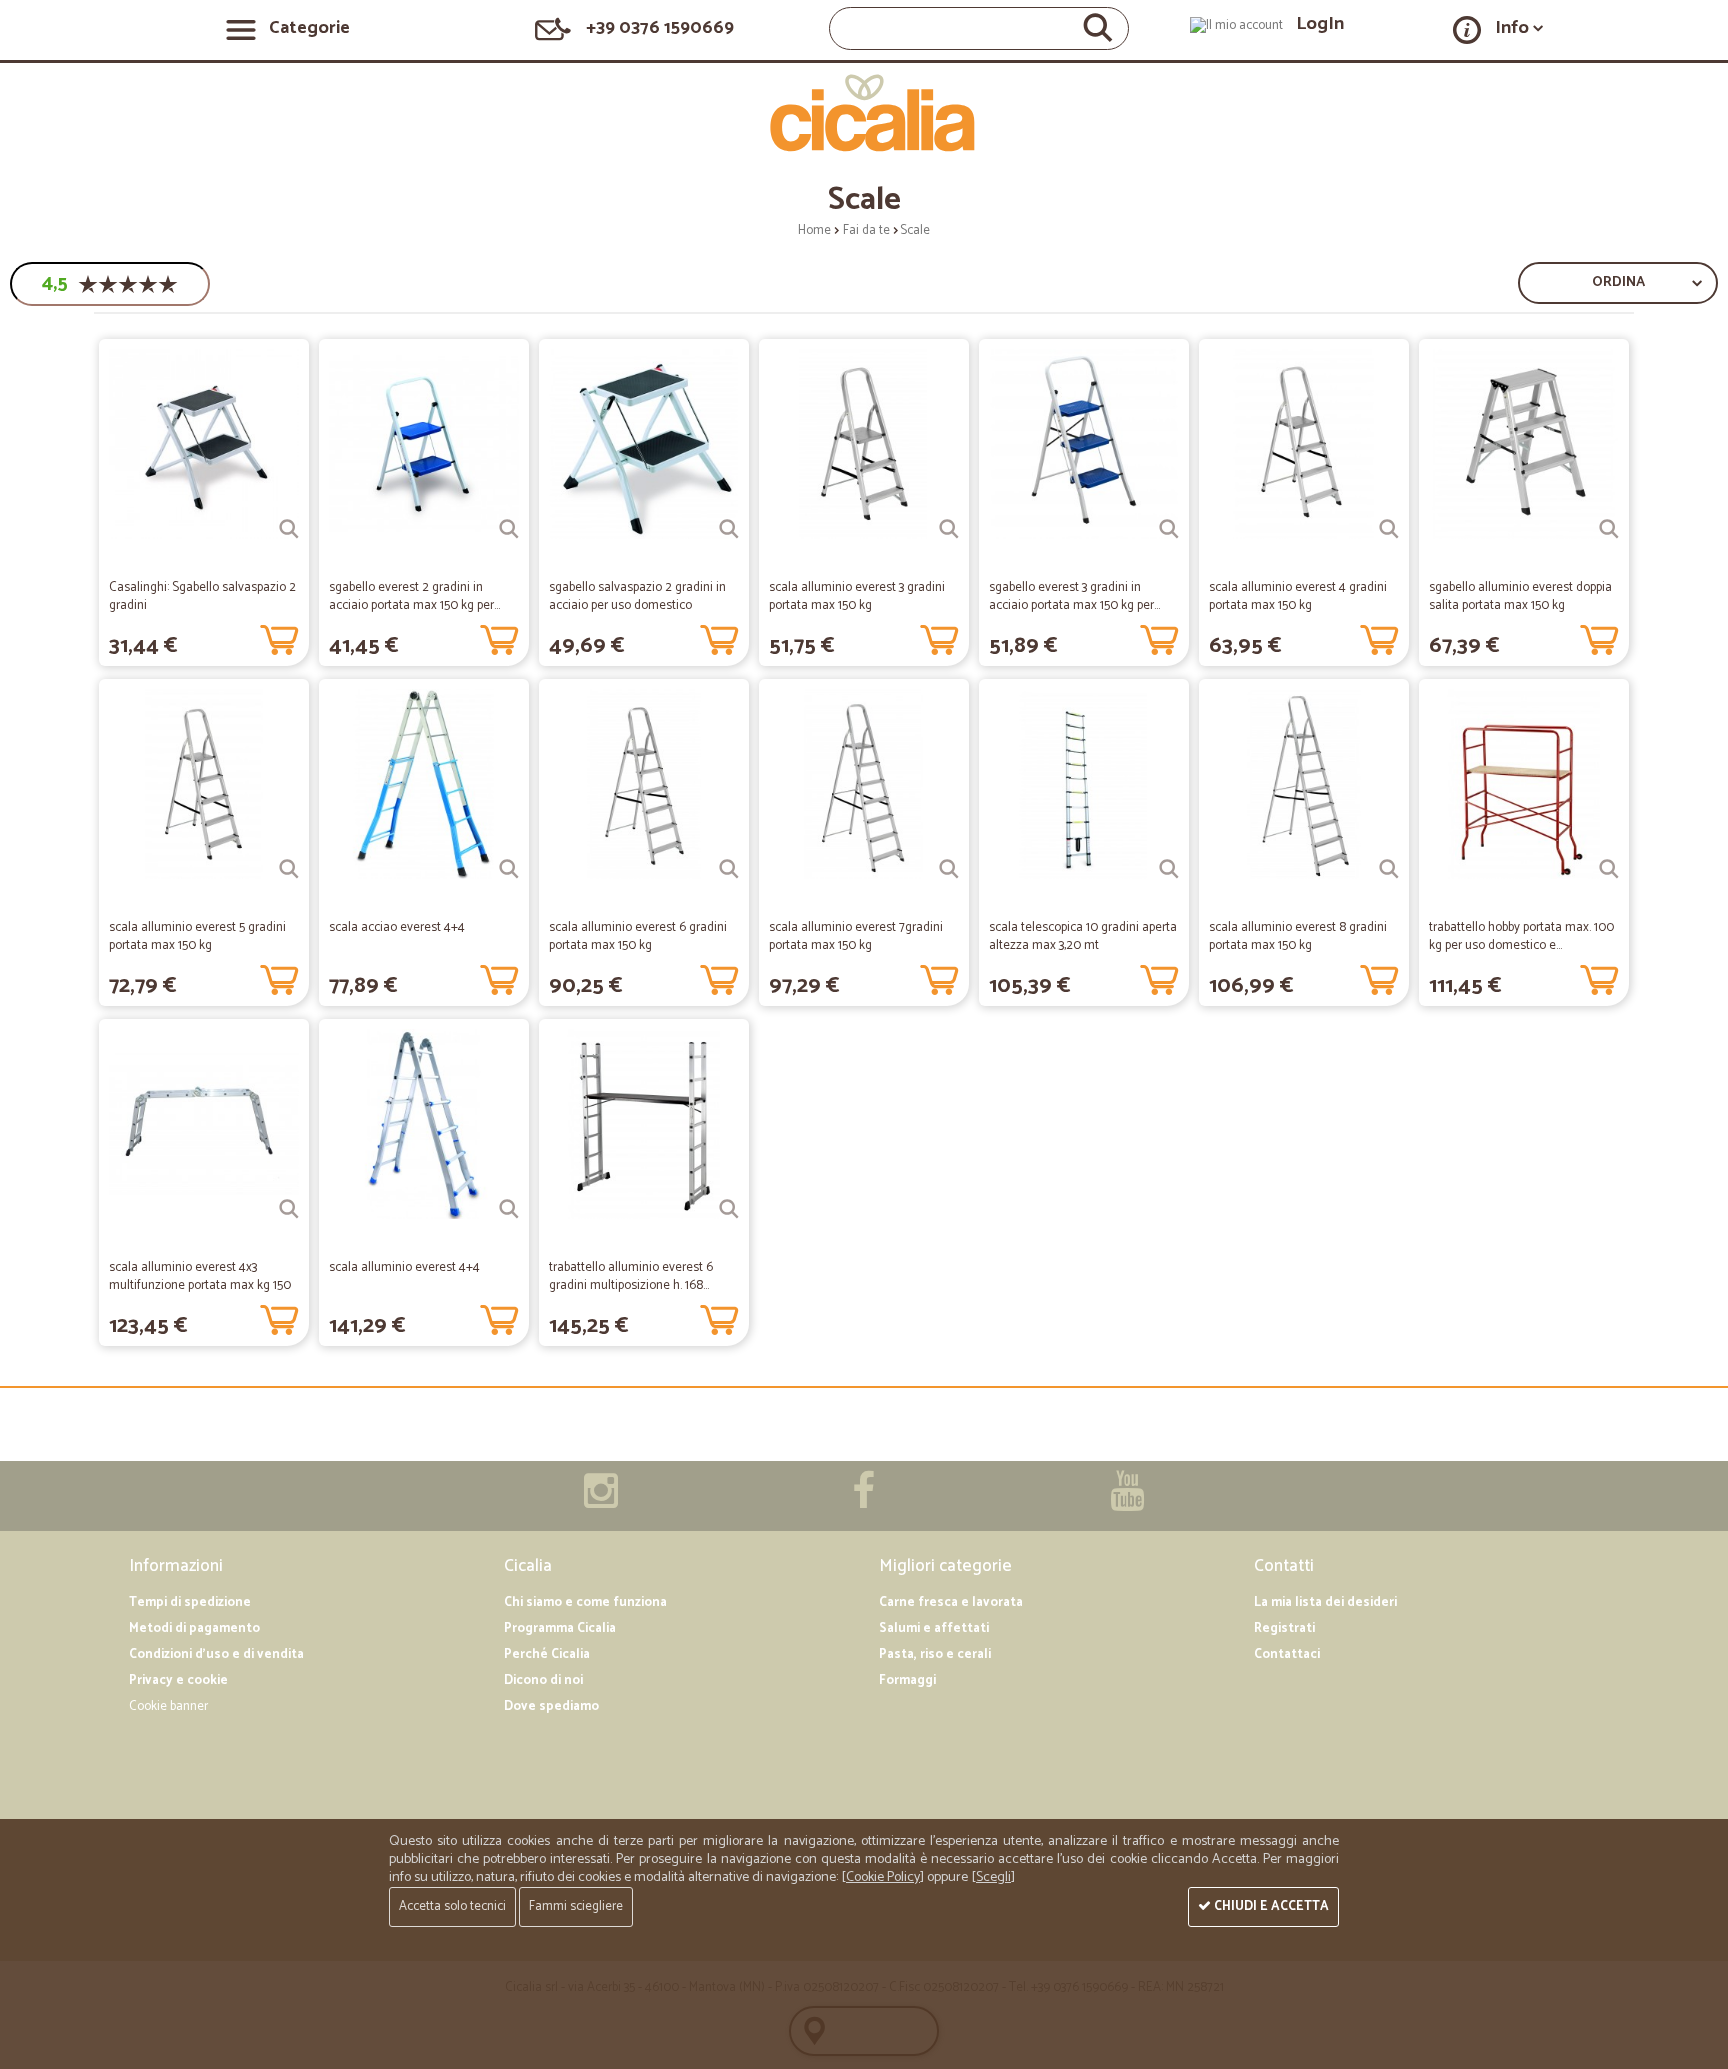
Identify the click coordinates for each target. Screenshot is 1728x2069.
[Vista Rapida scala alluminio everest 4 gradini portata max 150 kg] (1389, 529)
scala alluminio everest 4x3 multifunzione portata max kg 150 (200, 1276)
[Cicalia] (864, 113)
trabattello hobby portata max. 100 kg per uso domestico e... (1521, 936)
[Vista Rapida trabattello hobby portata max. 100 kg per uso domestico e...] (1609, 869)
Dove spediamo (551, 1706)
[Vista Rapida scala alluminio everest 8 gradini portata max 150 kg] (1389, 869)
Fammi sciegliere (576, 1906)
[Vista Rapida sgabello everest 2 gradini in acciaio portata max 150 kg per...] (509, 529)
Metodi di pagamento (194, 1628)
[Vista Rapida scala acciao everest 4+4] (509, 869)
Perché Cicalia (547, 1654)
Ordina (1618, 282)
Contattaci (1287, 1654)
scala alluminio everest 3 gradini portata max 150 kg (857, 596)
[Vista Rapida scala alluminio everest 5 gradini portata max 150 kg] (289, 869)
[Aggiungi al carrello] (279, 636)
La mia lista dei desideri (1325, 1602)
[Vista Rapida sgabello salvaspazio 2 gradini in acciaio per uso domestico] (729, 529)
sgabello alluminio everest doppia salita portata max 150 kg (1520, 596)
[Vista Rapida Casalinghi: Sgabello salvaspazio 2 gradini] (289, 529)
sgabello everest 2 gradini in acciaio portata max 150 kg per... (414, 596)
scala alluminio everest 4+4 (404, 1267)
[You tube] (1127, 1501)
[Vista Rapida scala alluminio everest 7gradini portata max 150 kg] (949, 869)
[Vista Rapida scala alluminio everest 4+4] (509, 1209)
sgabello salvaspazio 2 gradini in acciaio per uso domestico (637, 596)
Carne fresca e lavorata (951, 1602)
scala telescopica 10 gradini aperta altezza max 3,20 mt (1083, 936)
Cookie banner (168, 1706)
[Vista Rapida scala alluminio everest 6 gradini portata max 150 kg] (729, 869)
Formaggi (907, 1680)
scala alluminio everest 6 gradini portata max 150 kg (638, 936)
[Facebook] (863, 1501)
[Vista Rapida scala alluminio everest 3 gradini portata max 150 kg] (949, 529)
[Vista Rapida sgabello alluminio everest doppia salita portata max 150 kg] (1609, 529)
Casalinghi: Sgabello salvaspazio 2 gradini (202, 596)
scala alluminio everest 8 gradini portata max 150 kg (1298, 936)
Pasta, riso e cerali (935, 1654)
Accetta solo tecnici (452, 1906)
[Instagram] (601, 1501)
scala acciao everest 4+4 (397, 927)
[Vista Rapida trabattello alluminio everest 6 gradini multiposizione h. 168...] (729, 1209)
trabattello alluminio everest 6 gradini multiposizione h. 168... (631, 1276)
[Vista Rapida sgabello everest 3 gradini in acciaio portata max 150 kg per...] (1169, 529)
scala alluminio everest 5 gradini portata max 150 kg (197, 936)
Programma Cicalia (560, 1628)
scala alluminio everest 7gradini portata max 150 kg (856, 936)
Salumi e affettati (934, 1628)
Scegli (993, 1877)
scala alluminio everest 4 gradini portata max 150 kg (1298, 596)
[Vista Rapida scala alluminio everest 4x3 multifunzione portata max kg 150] (289, 1209)
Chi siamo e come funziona (585, 1602)
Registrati (1284, 1628)
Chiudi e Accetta (1270, 1906)
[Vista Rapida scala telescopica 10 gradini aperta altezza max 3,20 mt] (1169, 869)
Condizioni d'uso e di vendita (216, 1654)
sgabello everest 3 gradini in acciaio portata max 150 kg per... (1074, 596)
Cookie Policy (883, 1877)
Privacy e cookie (178, 1680)
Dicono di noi (543, 1680)
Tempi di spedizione (190, 1602)
